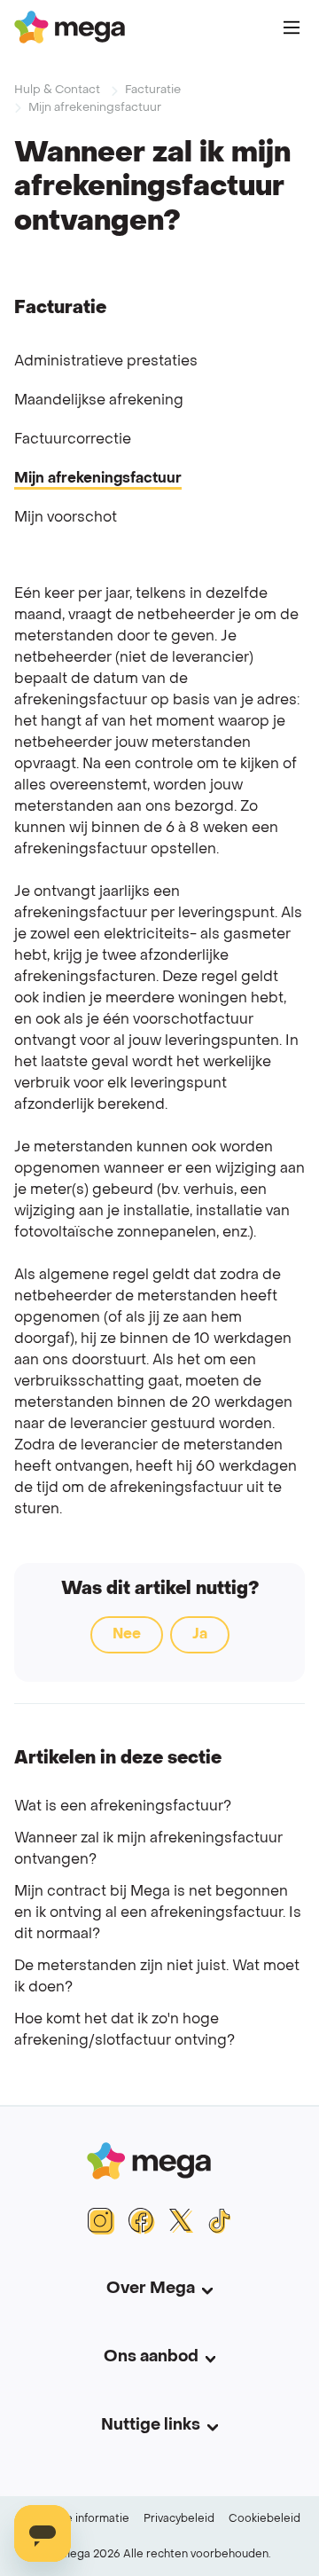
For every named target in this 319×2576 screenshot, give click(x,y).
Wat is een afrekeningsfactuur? (123, 1807)
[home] (70, 27)
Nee (127, 1635)
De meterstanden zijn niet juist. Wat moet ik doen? (157, 1977)
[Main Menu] (292, 27)
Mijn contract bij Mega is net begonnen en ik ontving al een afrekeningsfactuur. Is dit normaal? (158, 1913)
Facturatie (153, 90)
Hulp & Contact (57, 90)
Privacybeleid (179, 2519)
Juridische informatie (74, 2519)
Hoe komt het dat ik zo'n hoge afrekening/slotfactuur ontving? (124, 2030)
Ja (200, 1635)
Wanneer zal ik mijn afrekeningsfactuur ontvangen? (148, 1850)
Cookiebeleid (265, 2519)
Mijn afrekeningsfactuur (95, 108)
